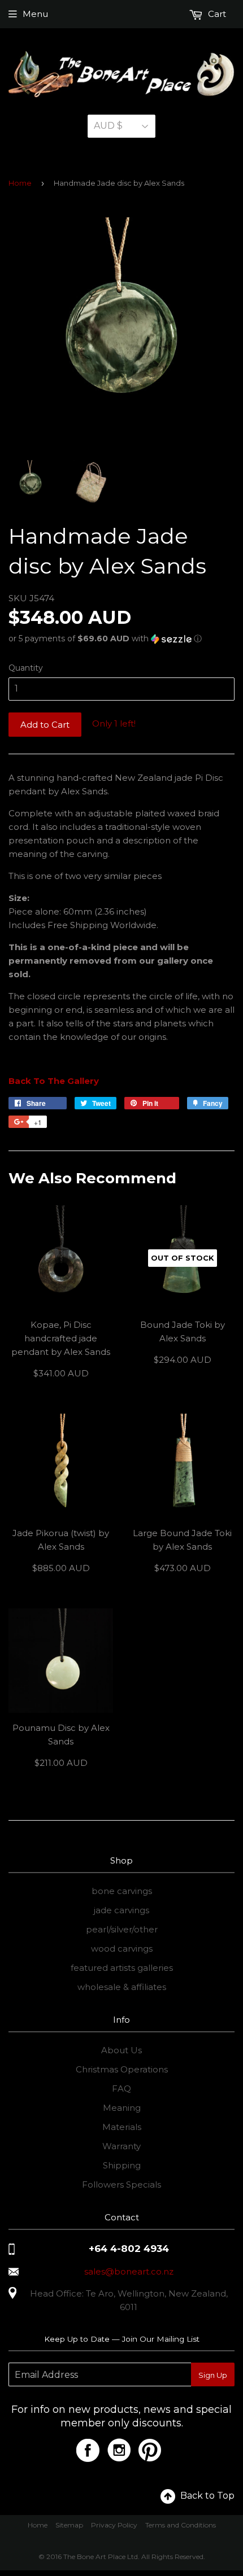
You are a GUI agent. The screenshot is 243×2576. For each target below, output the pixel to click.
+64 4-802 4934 (129, 2249)
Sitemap (69, 2525)
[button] (121, 639)
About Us (121, 2050)
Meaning (122, 2108)
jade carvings (121, 1910)
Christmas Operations (122, 2069)
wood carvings (122, 1949)
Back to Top (207, 2496)
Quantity (26, 668)
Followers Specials (121, 2184)
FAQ (121, 2089)
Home (20, 183)
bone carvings (122, 1891)
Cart (216, 14)
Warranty (121, 2146)
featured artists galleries (122, 1968)
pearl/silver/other (122, 1929)
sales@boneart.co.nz (129, 2271)
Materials (122, 2127)
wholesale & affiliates (122, 1987)
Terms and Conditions (181, 2525)
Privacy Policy (114, 2525)
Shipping (122, 2165)
